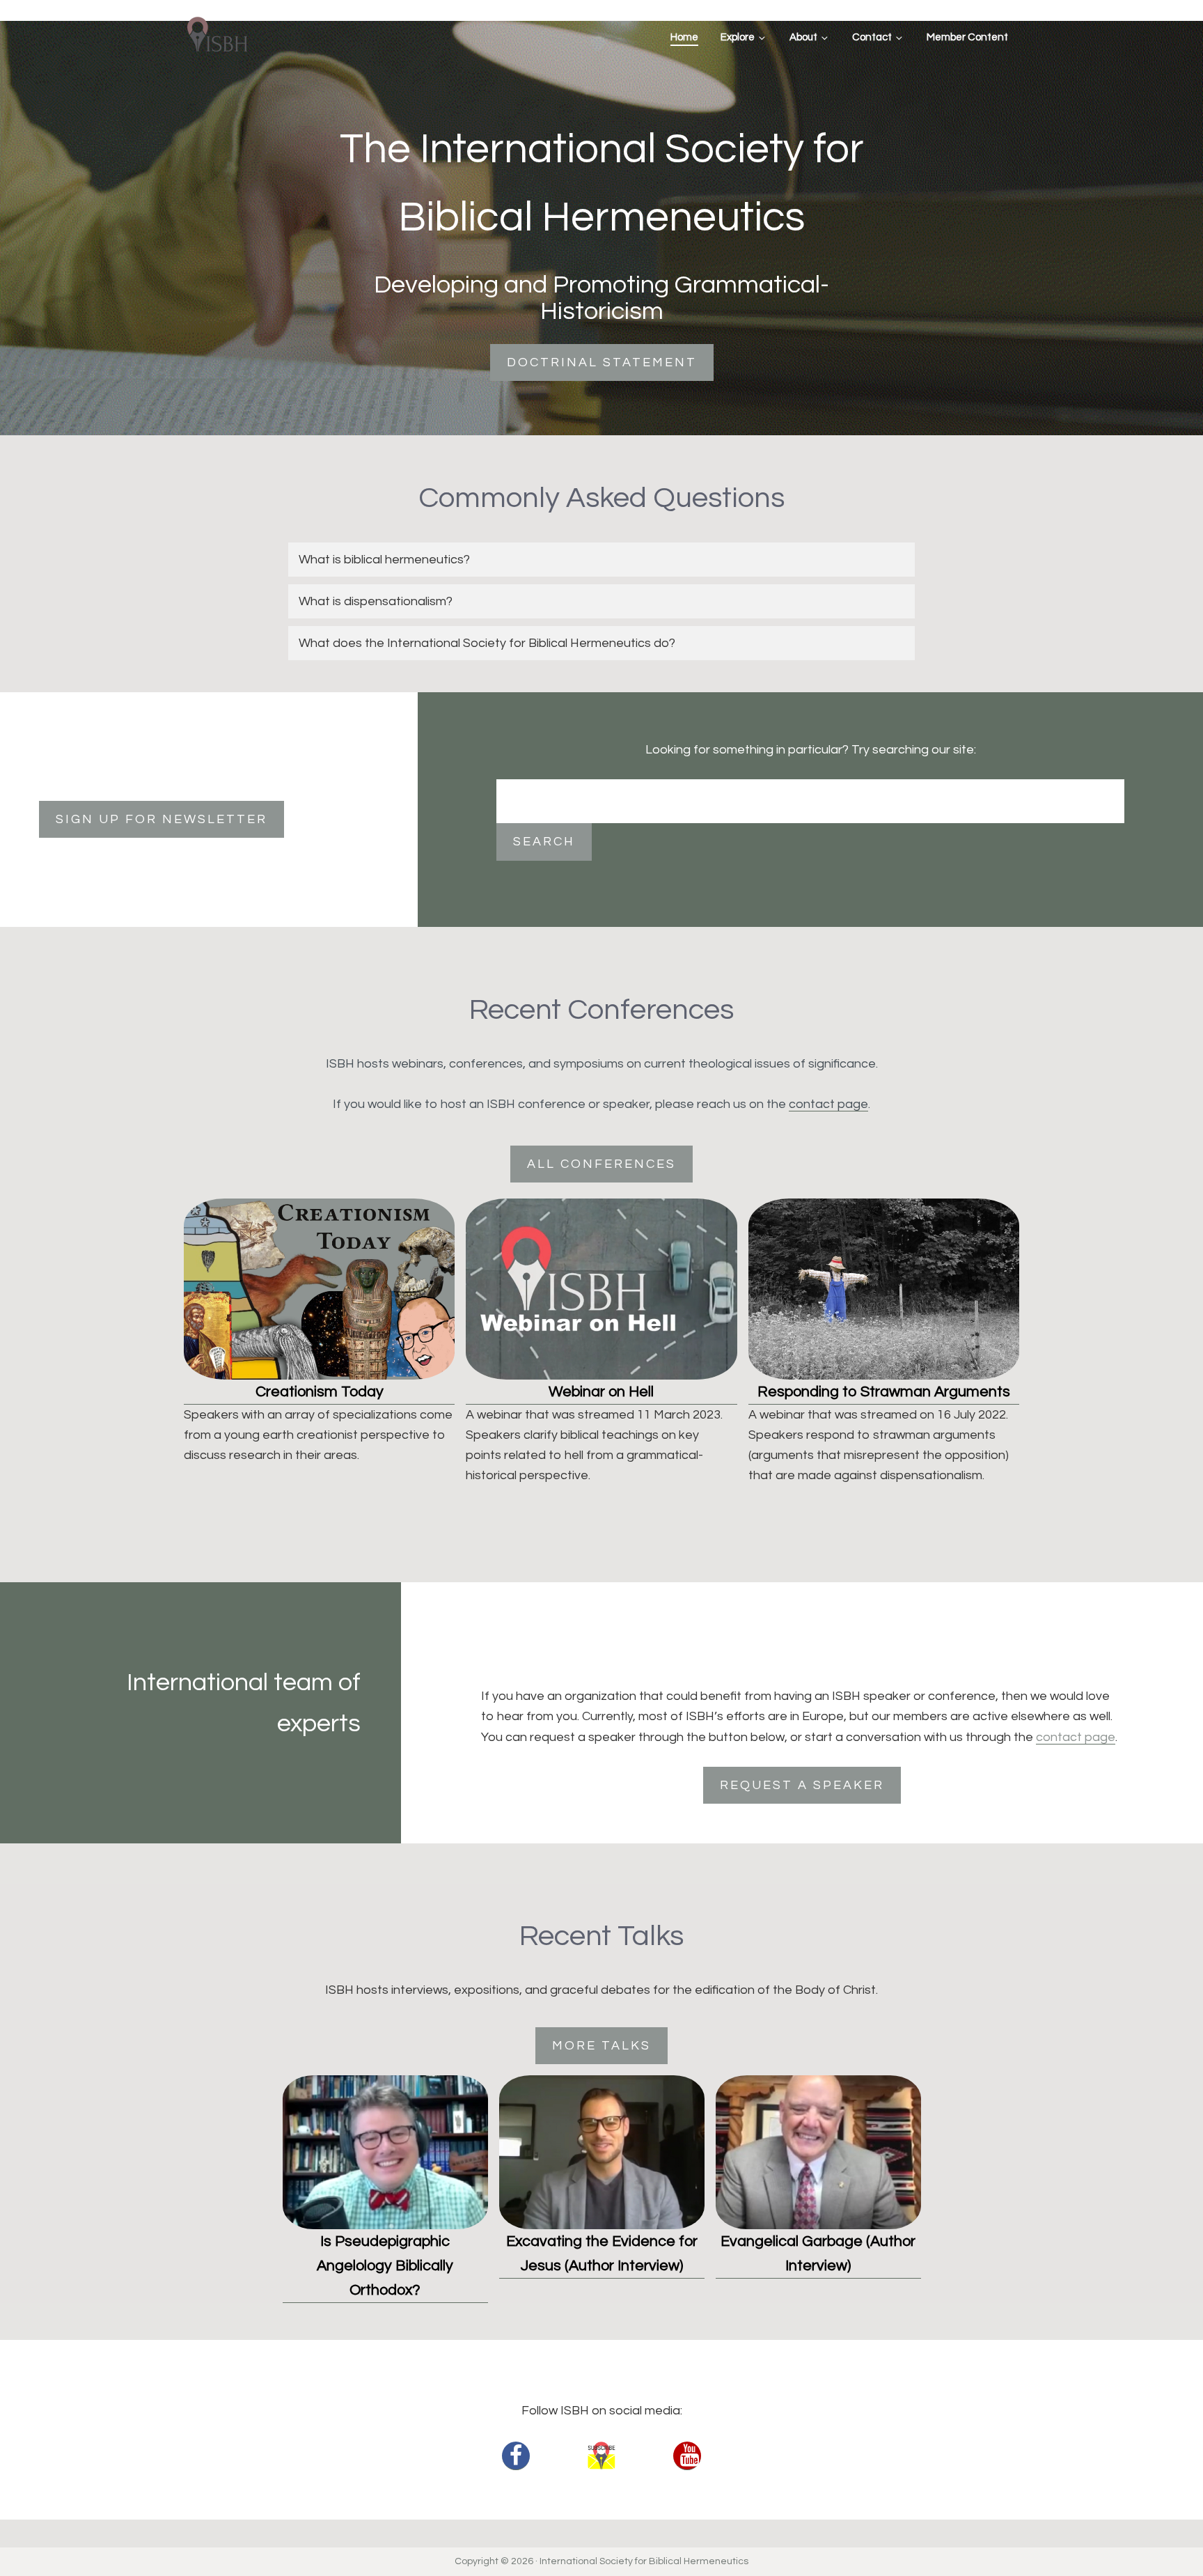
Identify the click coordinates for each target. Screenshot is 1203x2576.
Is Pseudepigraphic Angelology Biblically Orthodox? (385, 2266)
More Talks (601, 2046)
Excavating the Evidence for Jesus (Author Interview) (602, 2254)
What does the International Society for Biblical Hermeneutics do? (487, 643)
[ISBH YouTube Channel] (687, 2456)
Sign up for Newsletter (162, 819)
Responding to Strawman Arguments (884, 1392)
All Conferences (601, 1164)
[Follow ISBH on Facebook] (516, 2456)
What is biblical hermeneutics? (384, 560)
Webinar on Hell (601, 1392)
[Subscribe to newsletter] (601, 2456)
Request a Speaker (802, 1785)
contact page (828, 1104)
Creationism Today (320, 1392)
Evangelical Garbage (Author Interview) (818, 2254)
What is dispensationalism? (376, 601)
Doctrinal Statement (602, 362)
